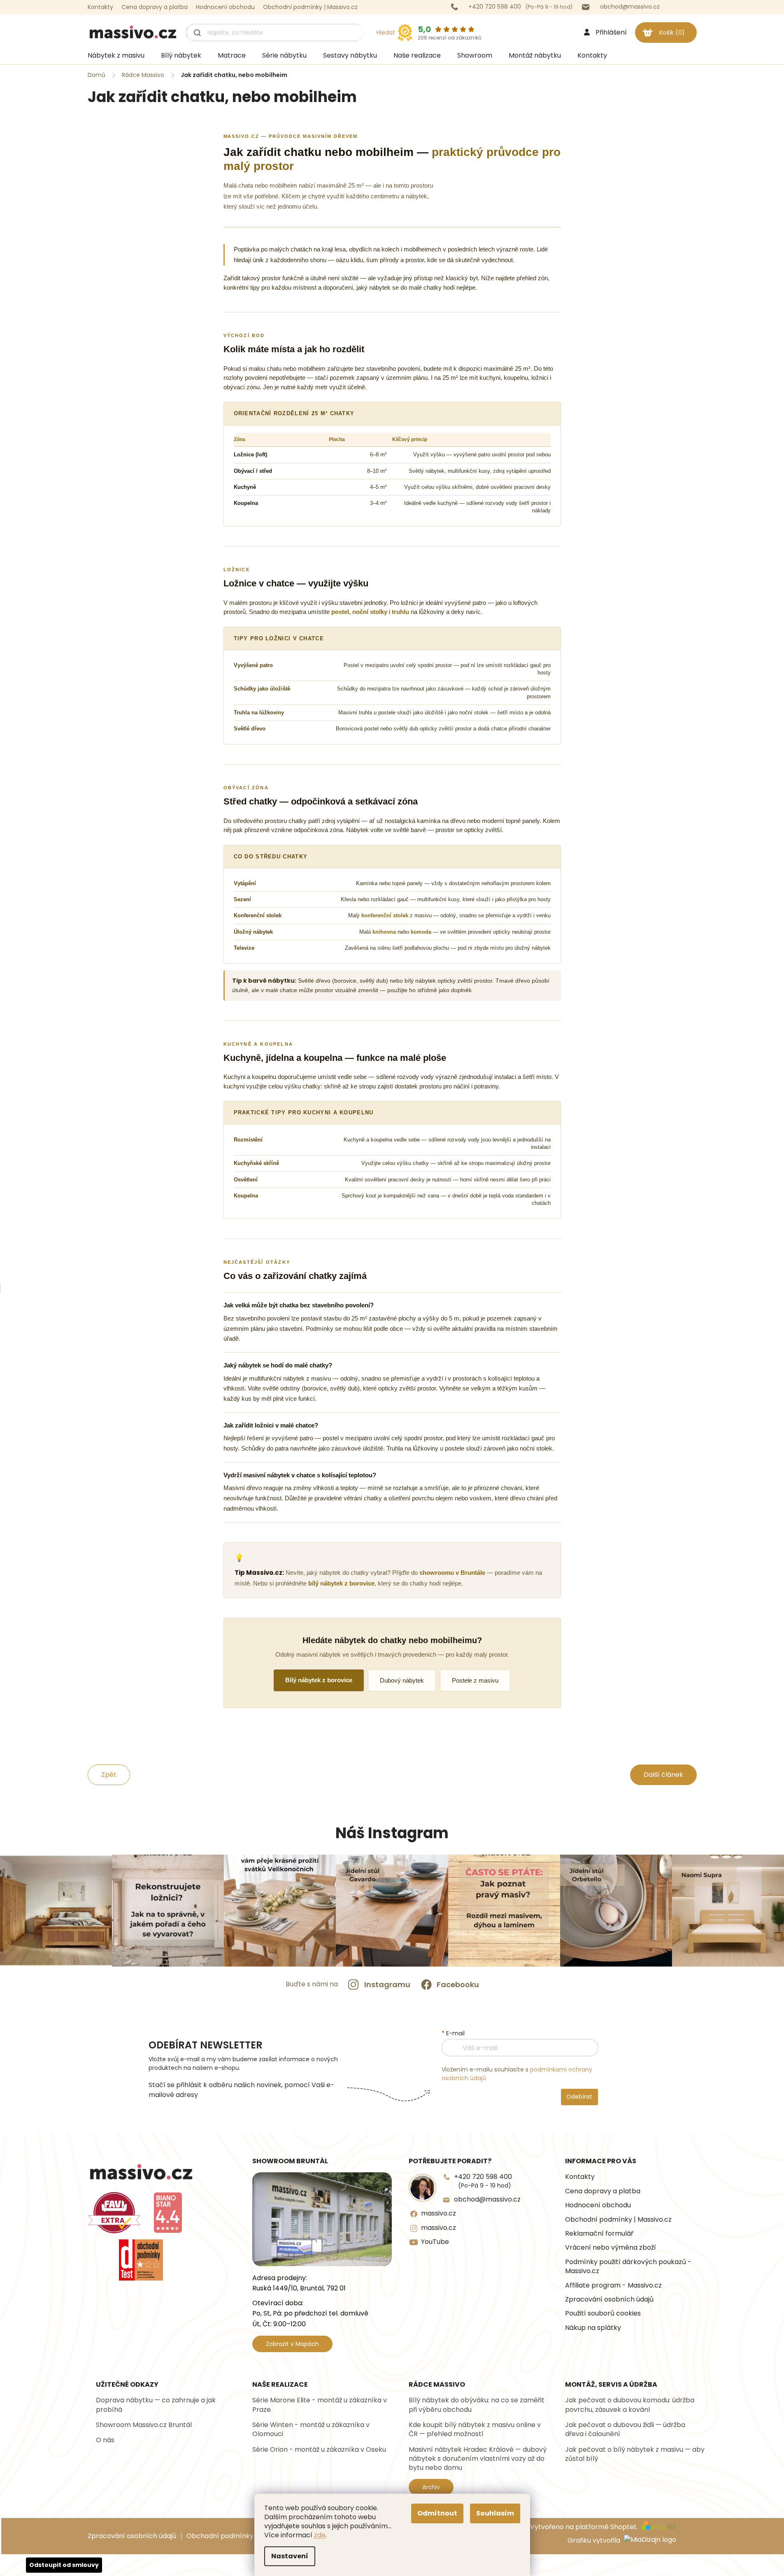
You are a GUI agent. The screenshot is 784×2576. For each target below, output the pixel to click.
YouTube (435, 2242)
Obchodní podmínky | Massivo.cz (310, 7)
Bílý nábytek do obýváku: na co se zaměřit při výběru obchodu (477, 2405)
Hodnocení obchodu (225, 7)
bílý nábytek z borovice (341, 1583)
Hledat (386, 33)
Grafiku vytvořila (595, 2541)
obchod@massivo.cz (487, 2199)
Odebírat (579, 2097)
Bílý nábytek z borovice (319, 1680)
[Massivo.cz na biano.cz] (168, 2213)
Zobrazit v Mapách (292, 2344)
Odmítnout (437, 2513)
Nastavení (290, 2556)
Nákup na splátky (593, 2328)
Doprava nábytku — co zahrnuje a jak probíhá (156, 2405)
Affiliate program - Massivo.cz (613, 2285)
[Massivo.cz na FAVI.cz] (114, 2213)
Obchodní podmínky (220, 2536)
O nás (105, 2440)
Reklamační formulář (599, 2234)
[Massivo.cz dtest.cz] (141, 2260)
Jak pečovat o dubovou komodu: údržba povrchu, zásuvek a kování (630, 2405)
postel (340, 612)
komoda (421, 932)
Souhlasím (495, 2513)
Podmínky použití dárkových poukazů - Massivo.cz (628, 2267)
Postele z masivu (475, 1680)
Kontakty (100, 7)
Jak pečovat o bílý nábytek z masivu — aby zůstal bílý (635, 2454)
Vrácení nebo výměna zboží (611, 2248)
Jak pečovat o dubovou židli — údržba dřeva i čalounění (625, 2430)
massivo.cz (439, 2213)
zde (320, 2535)
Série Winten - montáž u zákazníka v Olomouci (311, 2430)
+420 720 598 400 (483, 2181)
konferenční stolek (385, 915)
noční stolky (370, 612)
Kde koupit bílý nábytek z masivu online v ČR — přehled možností (475, 2430)
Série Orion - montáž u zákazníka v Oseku (319, 2450)
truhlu (400, 612)
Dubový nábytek (402, 1680)
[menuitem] (116, 56)
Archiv (431, 2487)
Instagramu (387, 1984)
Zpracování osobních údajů (609, 2299)
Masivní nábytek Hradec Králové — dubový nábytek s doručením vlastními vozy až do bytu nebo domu (478, 2459)
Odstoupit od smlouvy (64, 2565)
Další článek (663, 1775)
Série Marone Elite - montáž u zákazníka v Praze (320, 2405)
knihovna (384, 932)
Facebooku (458, 1984)
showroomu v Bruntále (452, 1573)
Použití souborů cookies (603, 2313)
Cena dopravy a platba (155, 7)
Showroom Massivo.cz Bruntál (144, 2425)
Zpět (109, 1775)
